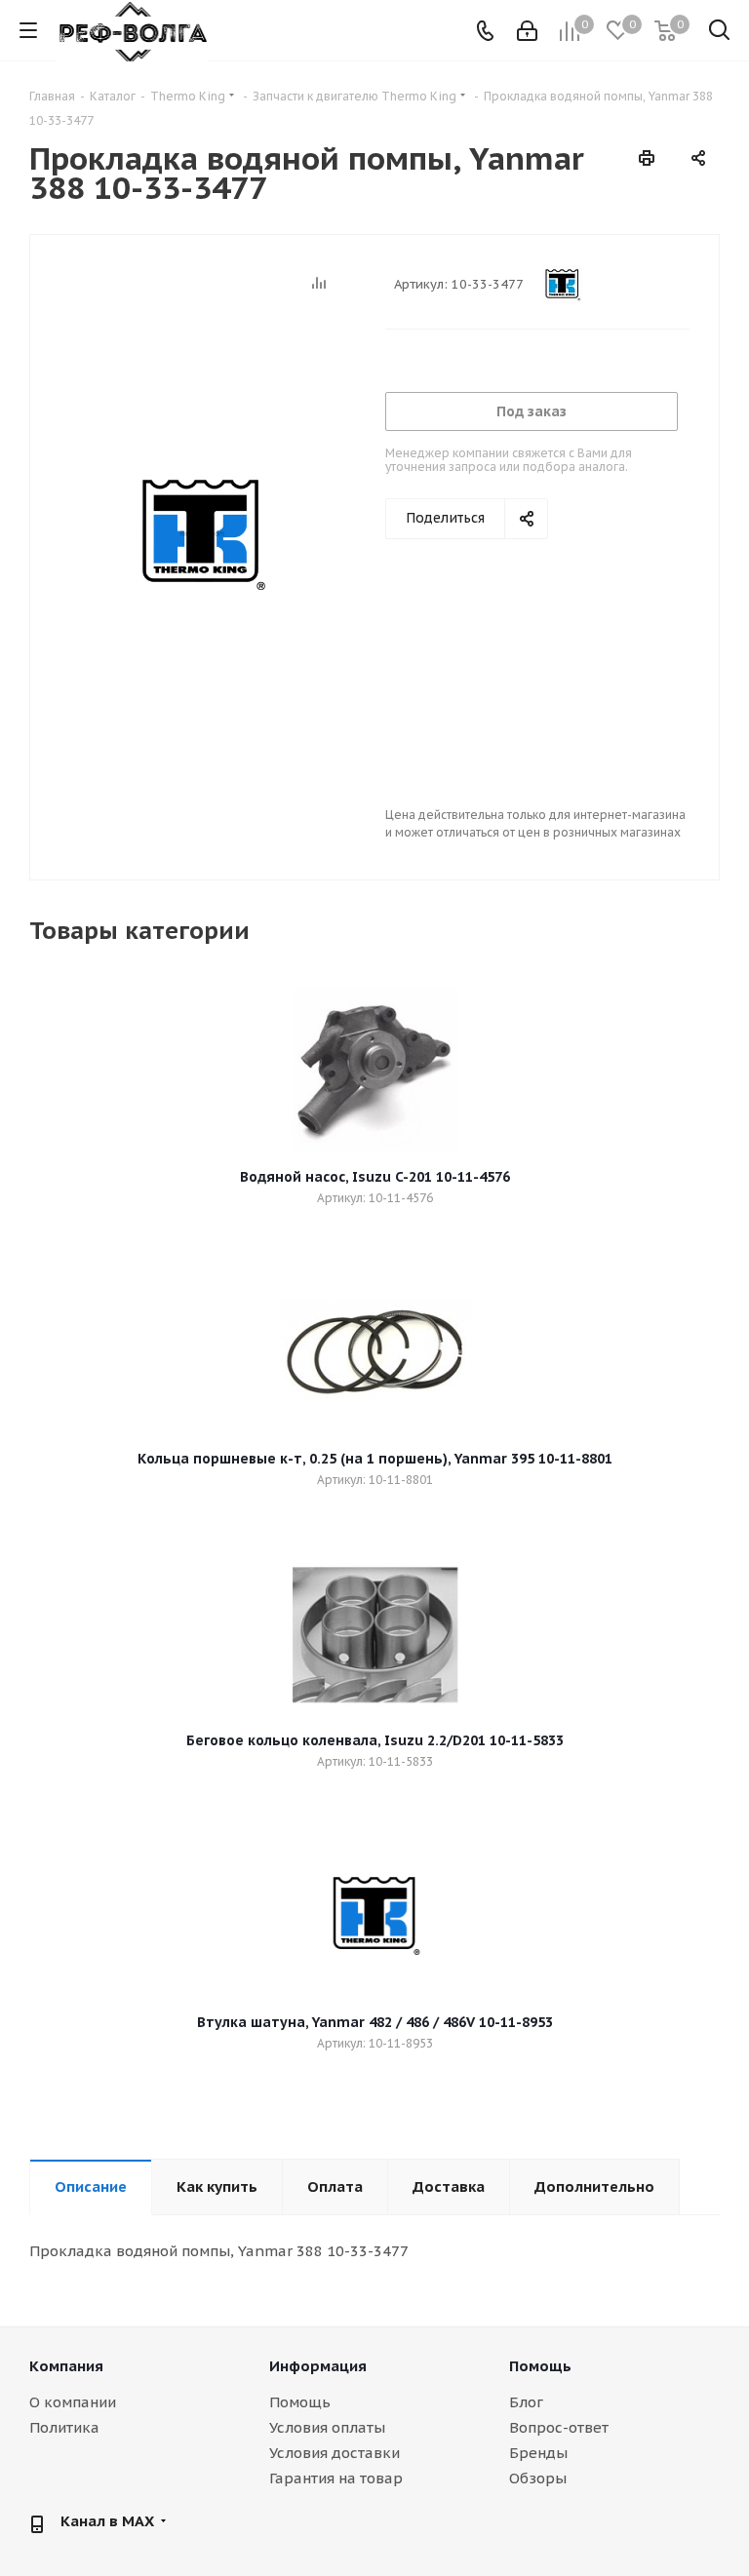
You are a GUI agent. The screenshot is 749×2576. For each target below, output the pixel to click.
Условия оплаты (327, 2427)
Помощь (300, 2402)
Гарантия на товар (336, 2478)
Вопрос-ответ (559, 2427)
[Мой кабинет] (527, 31)
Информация (318, 2366)
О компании (73, 2402)
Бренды (538, 2453)
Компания (66, 2366)
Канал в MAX (107, 2521)
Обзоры (538, 2478)
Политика (64, 2427)
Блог (526, 2402)
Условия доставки (335, 2453)
